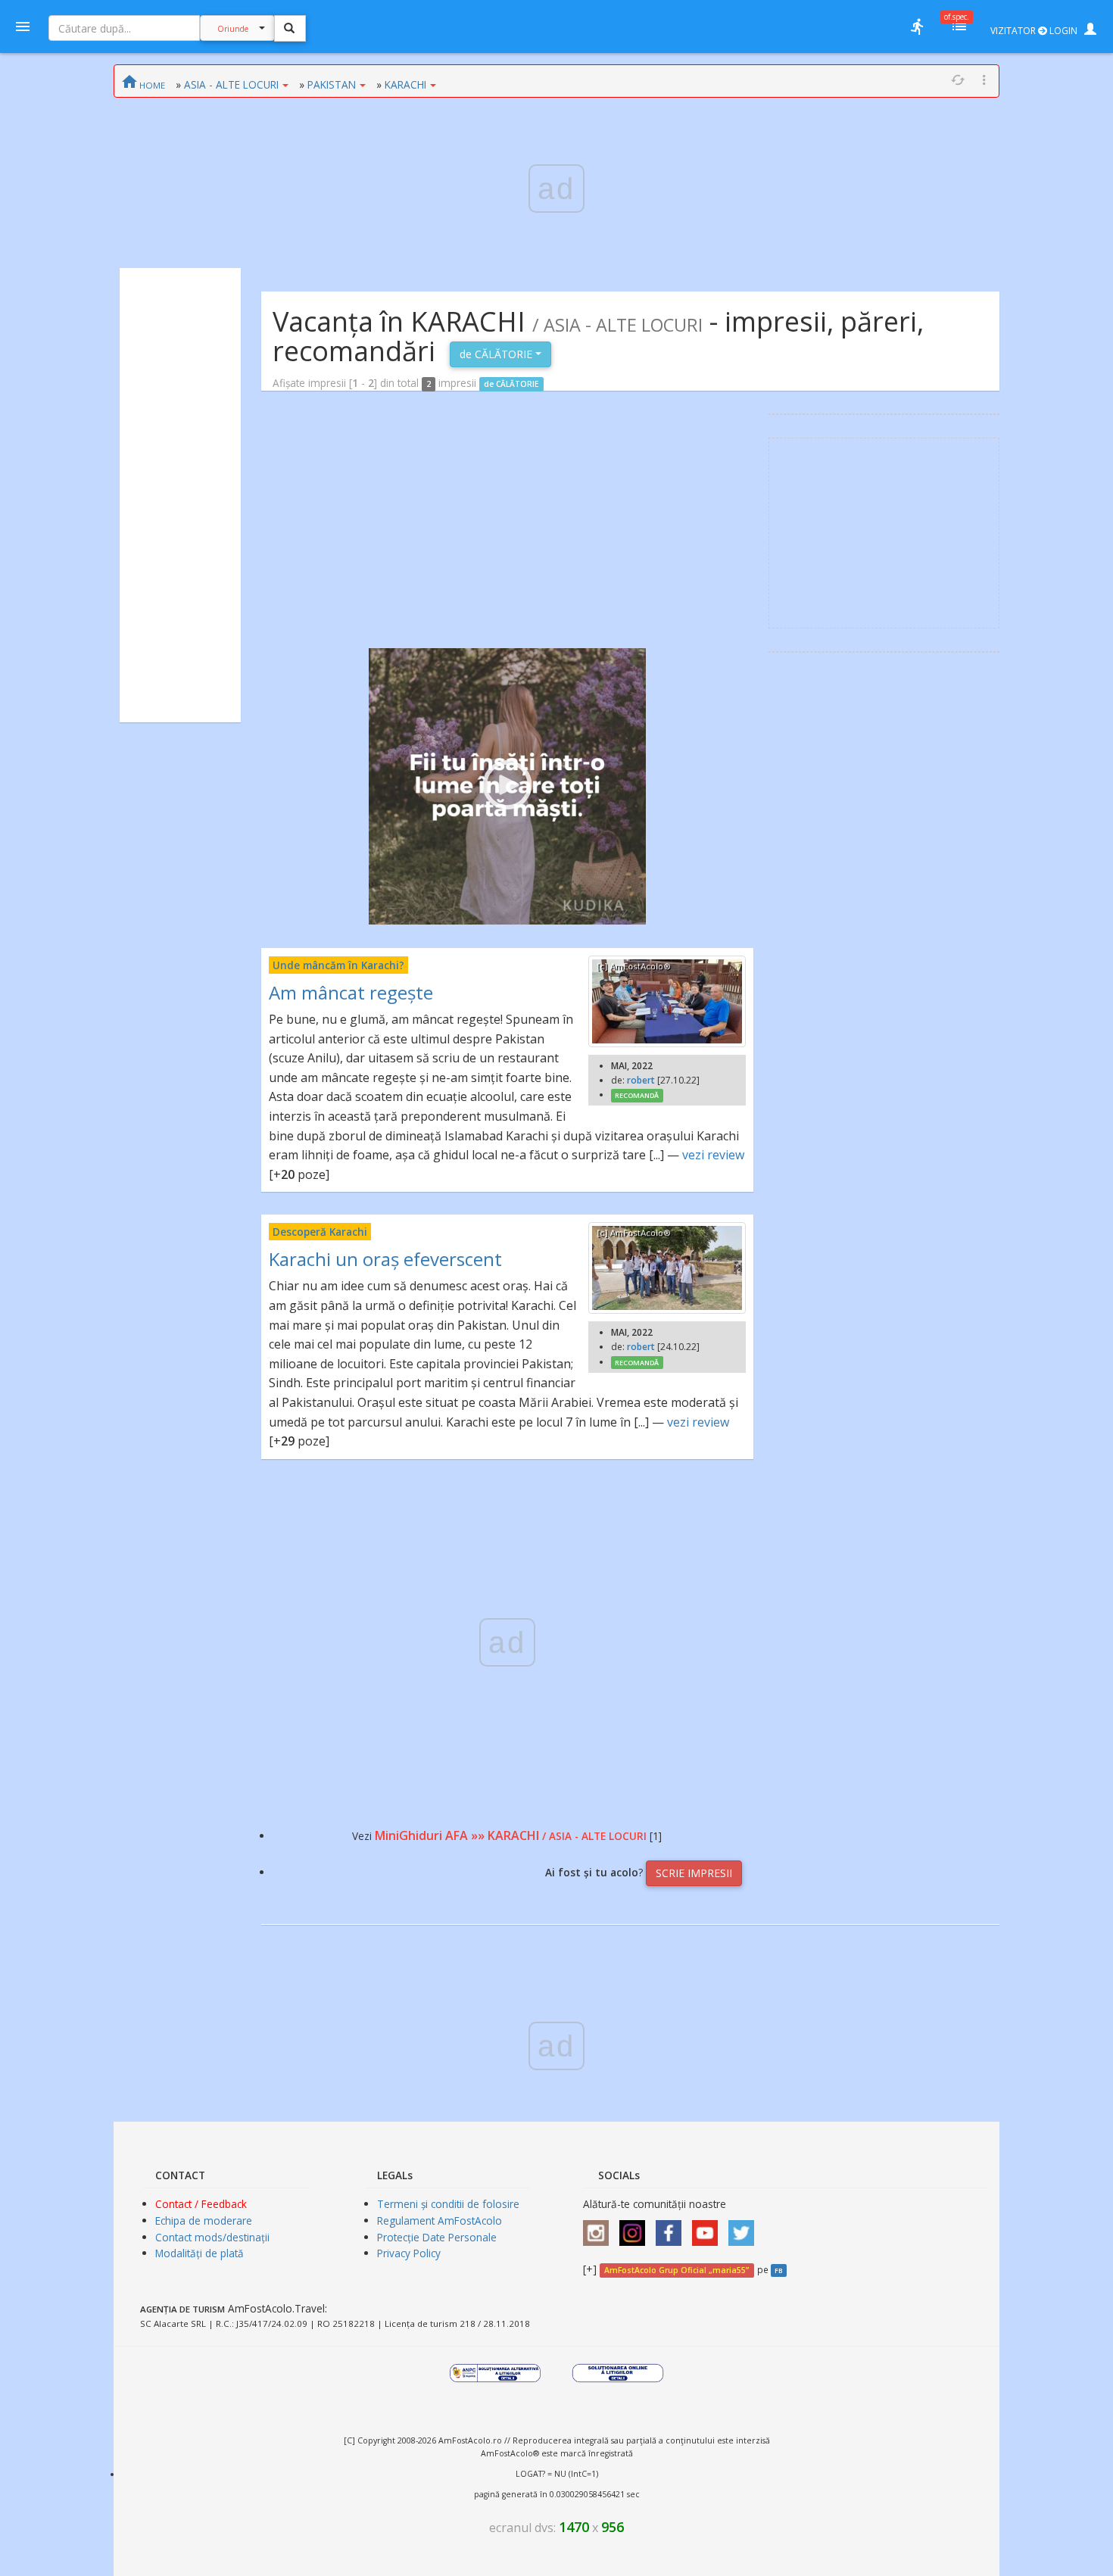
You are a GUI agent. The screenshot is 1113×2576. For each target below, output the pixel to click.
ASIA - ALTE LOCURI (231, 84)
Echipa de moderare (204, 2220)
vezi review (713, 1155)
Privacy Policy (409, 2253)
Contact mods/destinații (212, 2237)
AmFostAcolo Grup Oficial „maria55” (677, 2270)
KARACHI (405, 84)
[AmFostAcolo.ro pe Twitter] (745, 2227)
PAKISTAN (332, 84)
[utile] (917, 27)
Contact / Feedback (201, 2204)
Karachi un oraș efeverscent (385, 1259)
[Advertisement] (180, 495)
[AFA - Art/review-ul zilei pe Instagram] (600, 2227)
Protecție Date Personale (437, 2237)
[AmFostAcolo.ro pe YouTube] (709, 2227)
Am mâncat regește (351, 992)
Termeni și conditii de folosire (448, 2204)
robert (641, 1080)
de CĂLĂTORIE (497, 354)
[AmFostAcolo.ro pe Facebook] (672, 2227)
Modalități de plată (200, 2253)
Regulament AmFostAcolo (440, 2220)
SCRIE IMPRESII (694, 1873)
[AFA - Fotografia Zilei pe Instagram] (636, 2227)
